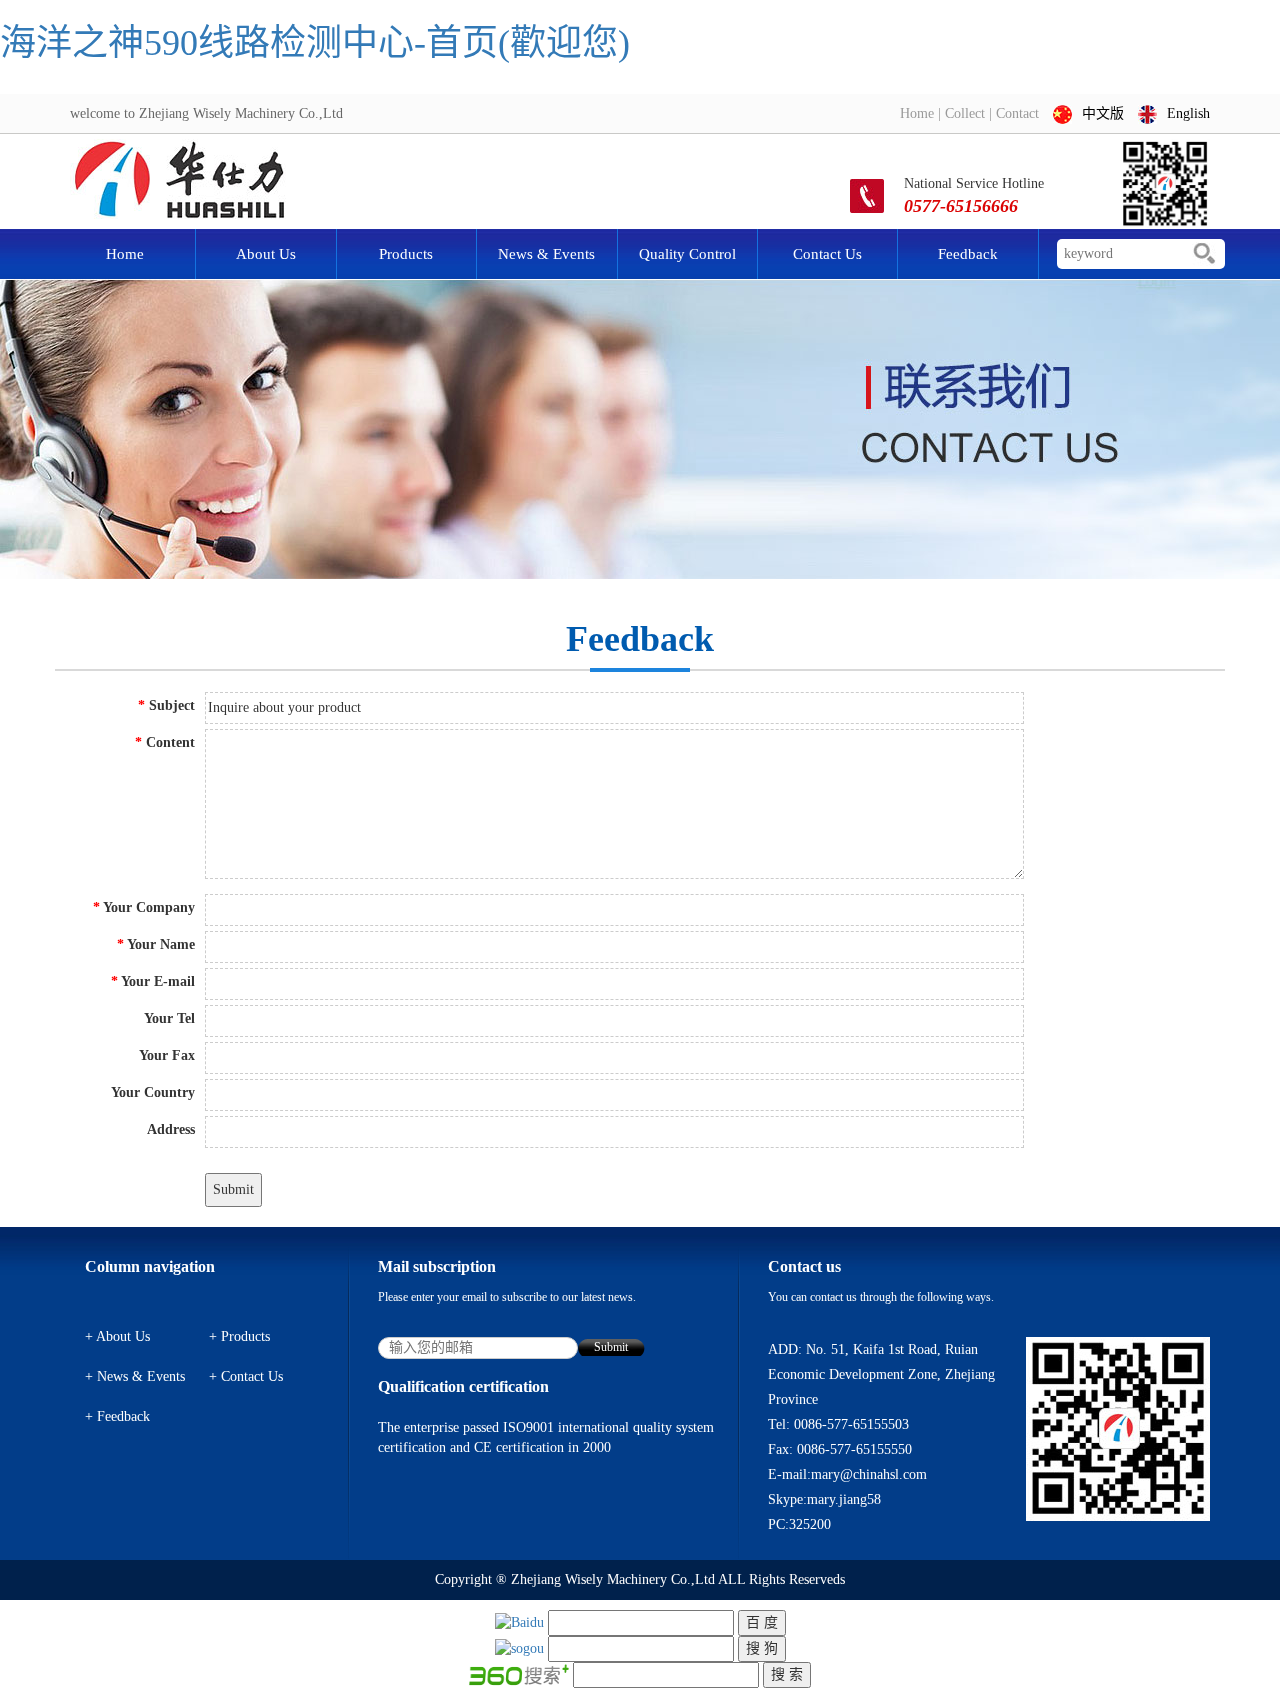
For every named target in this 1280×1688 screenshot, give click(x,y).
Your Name (156, 944)
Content (165, 742)
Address (171, 1129)
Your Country (153, 1092)
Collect (965, 113)
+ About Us (117, 1336)
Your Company (144, 907)
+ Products (239, 1336)
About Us (266, 254)
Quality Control (687, 254)
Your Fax (167, 1055)
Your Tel (169, 1018)
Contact (1017, 113)
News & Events (546, 254)
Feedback (968, 254)
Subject (166, 705)
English (1188, 113)
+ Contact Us (246, 1376)
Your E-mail (153, 981)
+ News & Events (135, 1376)
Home (917, 113)
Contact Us (827, 254)
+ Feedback (117, 1416)
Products (406, 254)
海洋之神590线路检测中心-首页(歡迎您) (315, 43)
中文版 (1103, 113)
